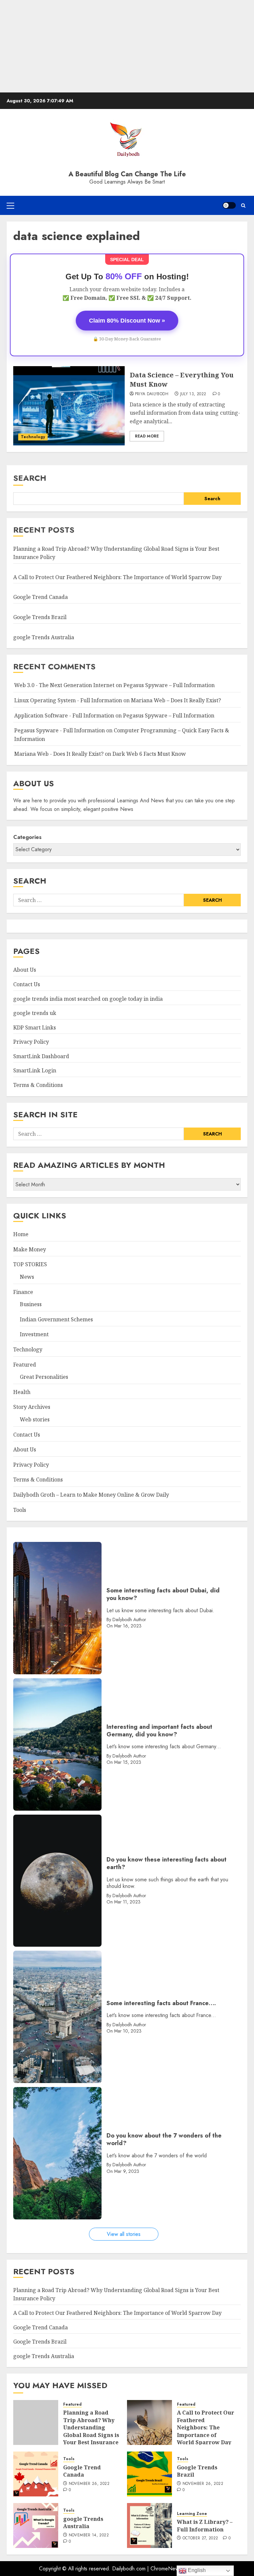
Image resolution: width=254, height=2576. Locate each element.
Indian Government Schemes (56, 1319)
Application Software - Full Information (64, 715)
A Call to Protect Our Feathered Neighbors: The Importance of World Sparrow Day (117, 577)
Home (21, 1234)
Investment (34, 1334)
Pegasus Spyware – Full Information (169, 685)
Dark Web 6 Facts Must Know (149, 754)
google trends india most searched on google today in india (88, 999)
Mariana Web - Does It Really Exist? (59, 754)
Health (22, 1392)
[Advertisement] (127, 46)
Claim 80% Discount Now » (127, 321)
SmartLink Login (35, 1070)
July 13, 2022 (193, 394)
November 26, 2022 (89, 2484)
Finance (23, 1292)
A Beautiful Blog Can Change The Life (127, 174)
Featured (25, 1365)
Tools (20, 1510)
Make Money (30, 1249)
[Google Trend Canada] (36, 2474)
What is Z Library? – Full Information (205, 2525)
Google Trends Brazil (41, 617)
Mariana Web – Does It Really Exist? (176, 700)
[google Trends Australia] (36, 2525)
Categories (27, 837)
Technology (33, 437)
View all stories (124, 2234)
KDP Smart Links (35, 1027)
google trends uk (35, 1013)
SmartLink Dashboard (41, 1056)
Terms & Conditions (38, 1085)
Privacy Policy (31, 1042)
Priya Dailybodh (152, 394)
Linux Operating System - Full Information (68, 700)
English (196, 2570)
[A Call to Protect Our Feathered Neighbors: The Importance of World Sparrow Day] (149, 2422)
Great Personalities (44, 1377)
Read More (147, 436)
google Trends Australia (44, 637)
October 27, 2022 (200, 2538)
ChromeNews (166, 2569)
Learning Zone (192, 2514)
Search (30, 478)
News (27, 1277)
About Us (25, 970)
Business (31, 1304)
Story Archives (32, 1407)
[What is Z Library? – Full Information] (149, 2525)
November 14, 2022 (89, 2535)
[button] (10, 205)
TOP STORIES (30, 1264)
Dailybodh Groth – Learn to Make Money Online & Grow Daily (91, 1495)
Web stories (35, 1419)
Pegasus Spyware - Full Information (60, 730)
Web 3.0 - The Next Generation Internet (64, 685)
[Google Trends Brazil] (149, 2474)
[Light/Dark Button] (229, 205)
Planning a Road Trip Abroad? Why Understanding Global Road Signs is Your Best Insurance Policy (91, 2431)
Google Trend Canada (41, 597)
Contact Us (27, 984)
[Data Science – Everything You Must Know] (69, 406)
